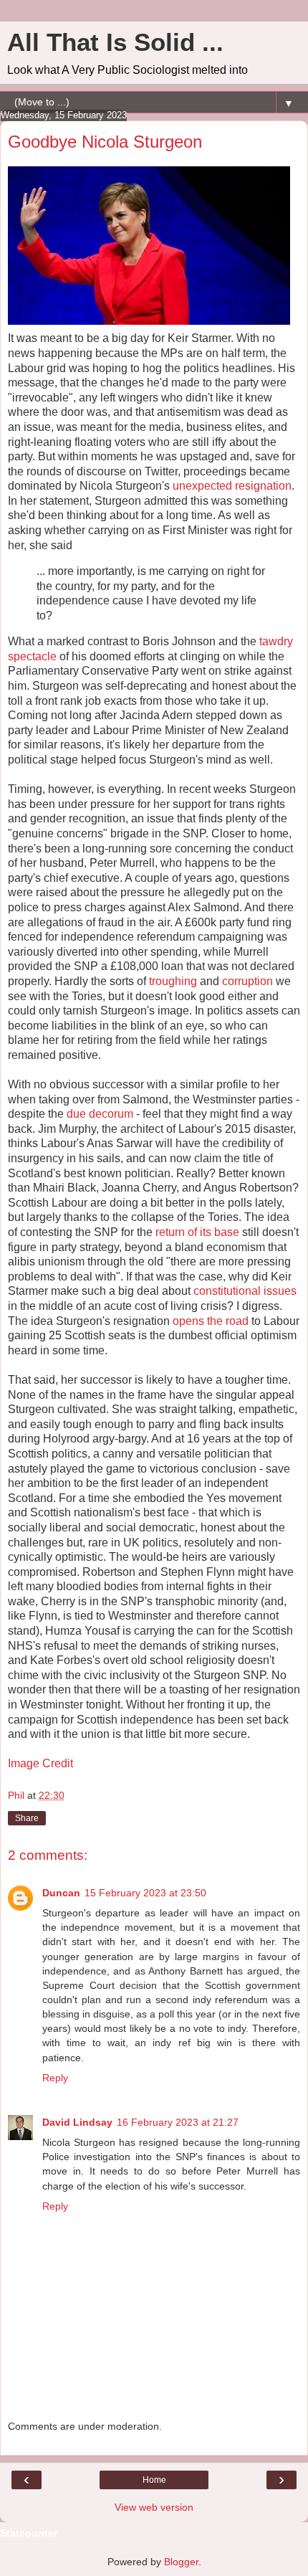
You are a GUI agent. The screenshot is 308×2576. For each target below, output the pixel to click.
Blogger (181, 2562)
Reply (55, 2078)
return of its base (197, 1232)
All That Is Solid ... (115, 42)
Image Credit (40, 1763)
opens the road (211, 1321)
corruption (247, 981)
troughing (173, 981)
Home (154, 2480)
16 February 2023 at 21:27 (178, 2122)
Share (27, 1818)
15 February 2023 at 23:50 (145, 1893)
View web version (154, 2507)
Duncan (61, 1893)
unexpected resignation (232, 486)
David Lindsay (77, 2122)
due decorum (100, 1114)
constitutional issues (245, 1291)
